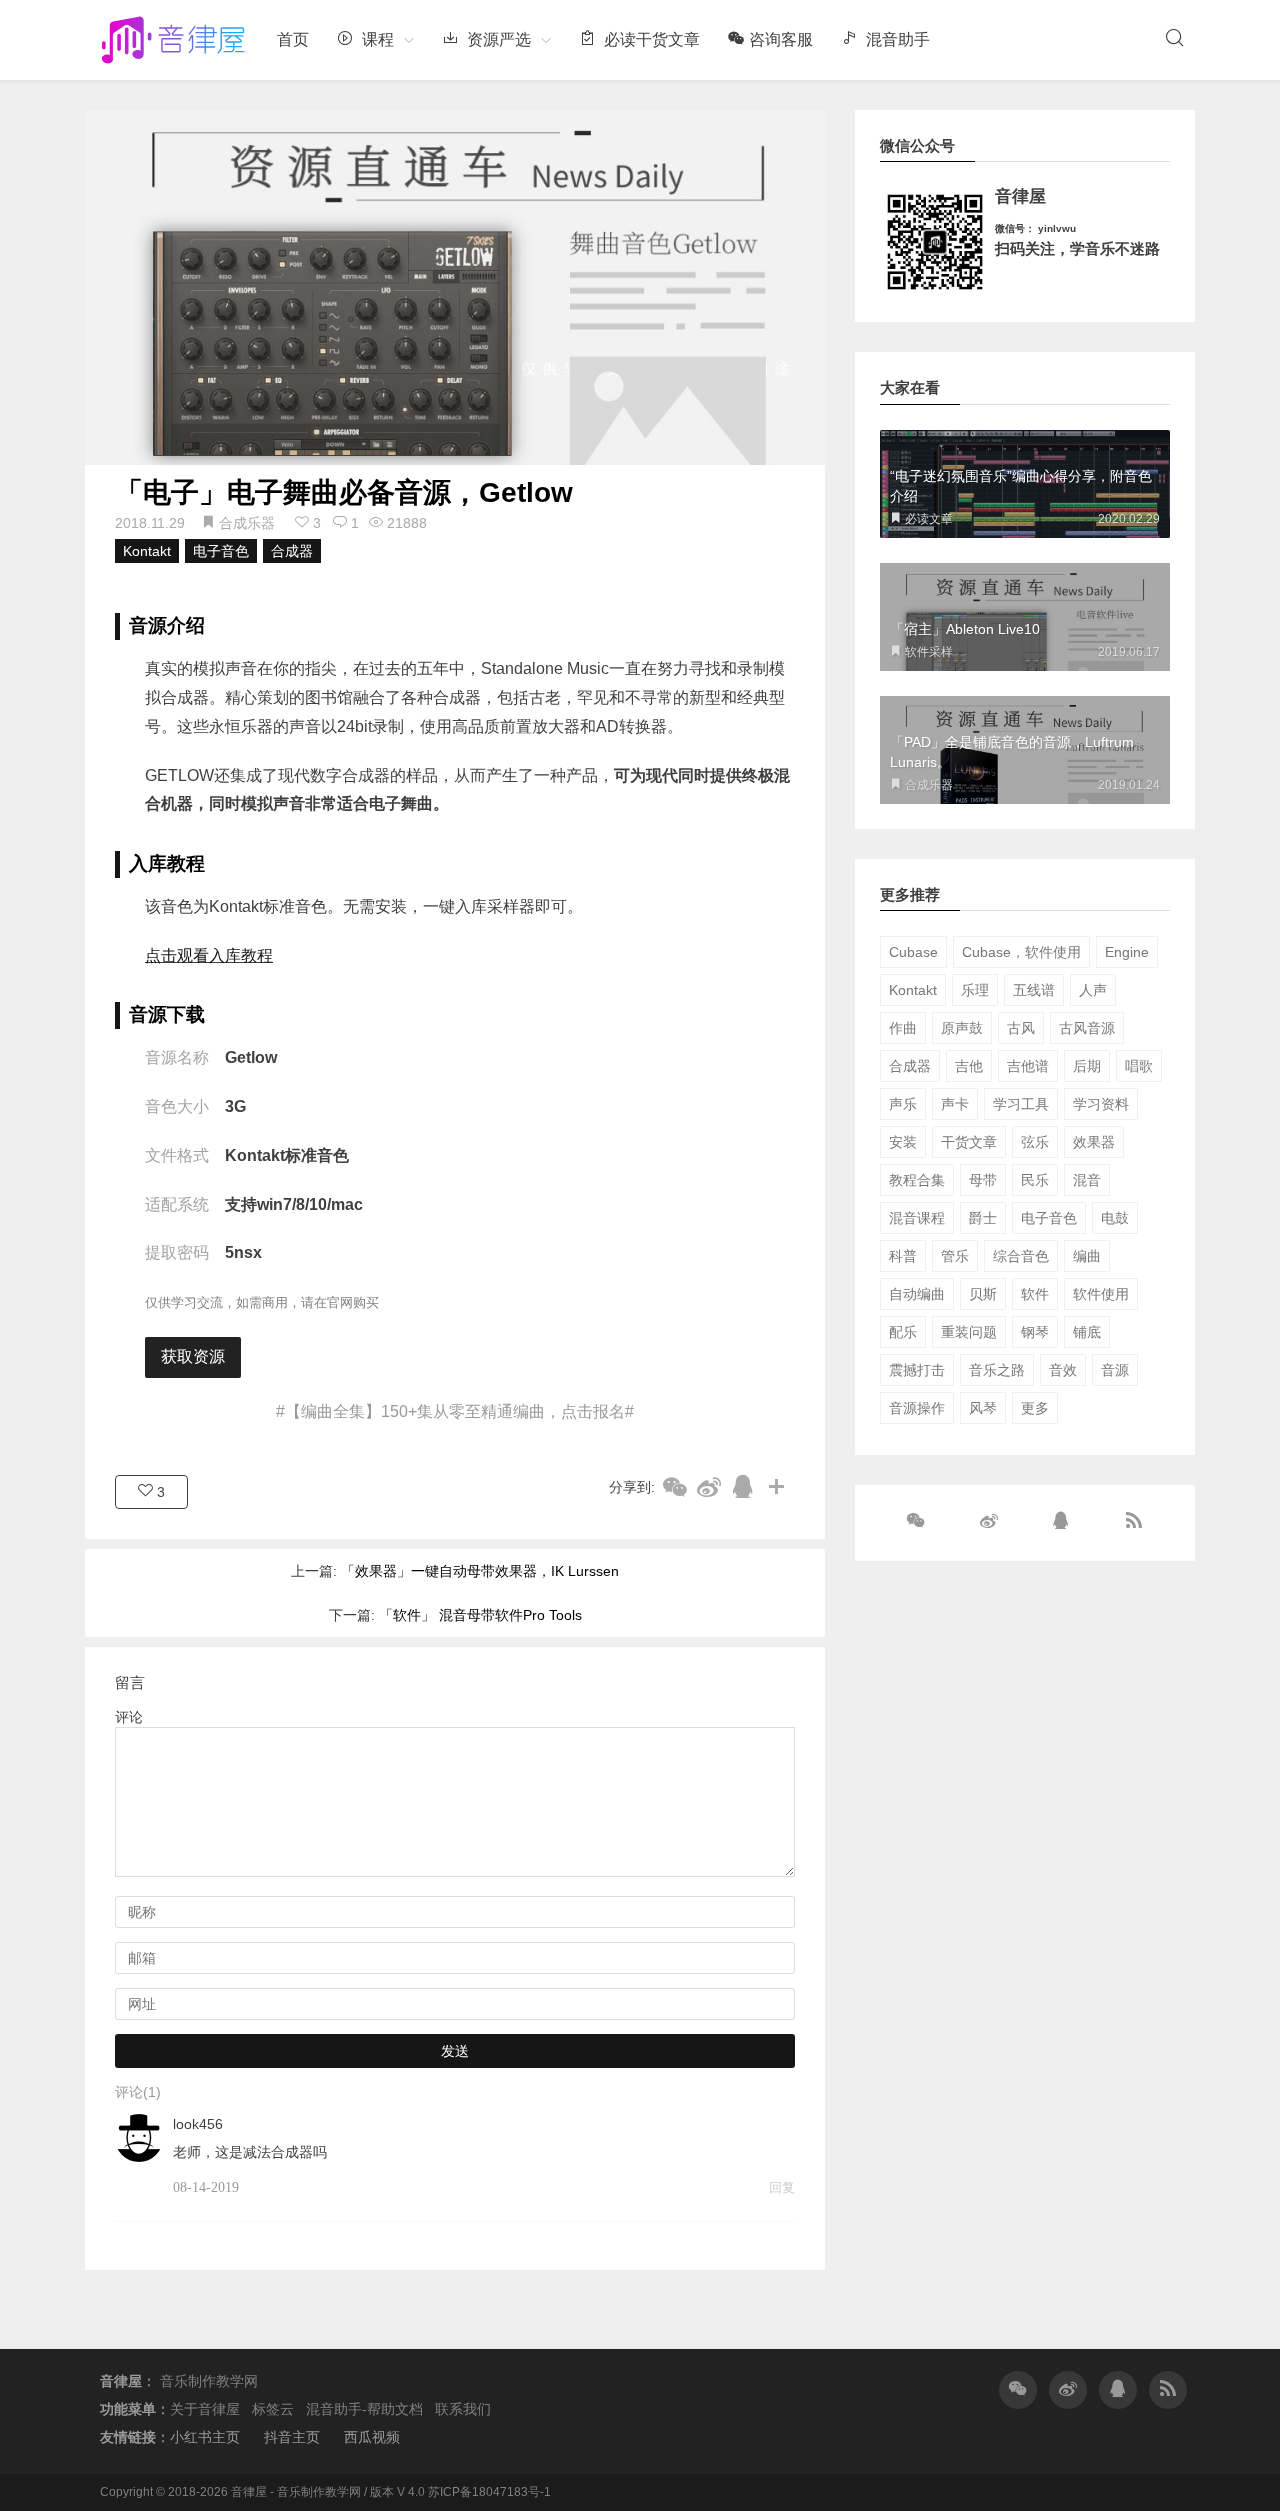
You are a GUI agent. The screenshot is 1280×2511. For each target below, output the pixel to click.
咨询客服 (781, 39)
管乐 (955, 1256)
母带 (983, 1180)
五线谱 (1034, 990)
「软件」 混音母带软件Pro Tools (480, 1615)
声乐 (903, 1104)
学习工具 (1021, 1104)
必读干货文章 (650, 39)
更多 (1035, 1408)
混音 (1087, 1180)
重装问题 (969, 1332)
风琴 (983, 1408)
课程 (376, 39)
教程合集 (917, 1180)
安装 (903, 1142)
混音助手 (896, 39)
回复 (782, 2187)
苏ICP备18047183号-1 (489, 2492)
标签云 (273, 2409)
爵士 (983, 1218)
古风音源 (1087, 1028)
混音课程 (917, 1218)
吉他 (969, 1066)
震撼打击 (917, 1370)
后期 (1087, 1066)
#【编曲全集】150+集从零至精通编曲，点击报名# (455, 1411)
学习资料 (1101, 1104)
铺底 (1087, 1332)
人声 (1093, 990)
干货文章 (969, 1142)
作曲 (903, 1028)
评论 (129, 1717)
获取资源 (193, 1356)
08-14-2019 (206, 2187)
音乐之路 (997, 1370)
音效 (1063, 1370)
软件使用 (1101, 1294)
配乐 (903, 1332)
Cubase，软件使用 (1021, 952)
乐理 (975, 990)
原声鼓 (962, 1028)
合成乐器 (247, 523)
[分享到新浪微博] (709, 1486)
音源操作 (917, 1408)
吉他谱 (1028, 1066)
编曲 (1087, 1256)
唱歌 (1139, 1066)
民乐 (1035, 1180)
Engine (1127, 952)
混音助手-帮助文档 (364, 2409)
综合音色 (1021, 1256)
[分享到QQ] (743, 1486)
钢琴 (1035, 1332)
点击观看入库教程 (209, 955)
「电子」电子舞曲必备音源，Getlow (344, 492)
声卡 (955, 1104)
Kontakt (147, 551)
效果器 (1094, 1142)
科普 (903, 1256)
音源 (1115, 1370)
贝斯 (983, 1294)
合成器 (292, 551)
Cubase (913, 952)
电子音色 (221, 551)
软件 (1035, 1294)
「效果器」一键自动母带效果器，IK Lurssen (480, 1571)
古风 (1021, 1028)
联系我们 (463, 2409)
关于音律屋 (205, 2409)
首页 (293, 39)
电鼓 (1115, 1218)
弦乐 (1035, 1142)
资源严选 (497, 39)
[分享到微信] (675, 1486)
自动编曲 (917, 1294)
